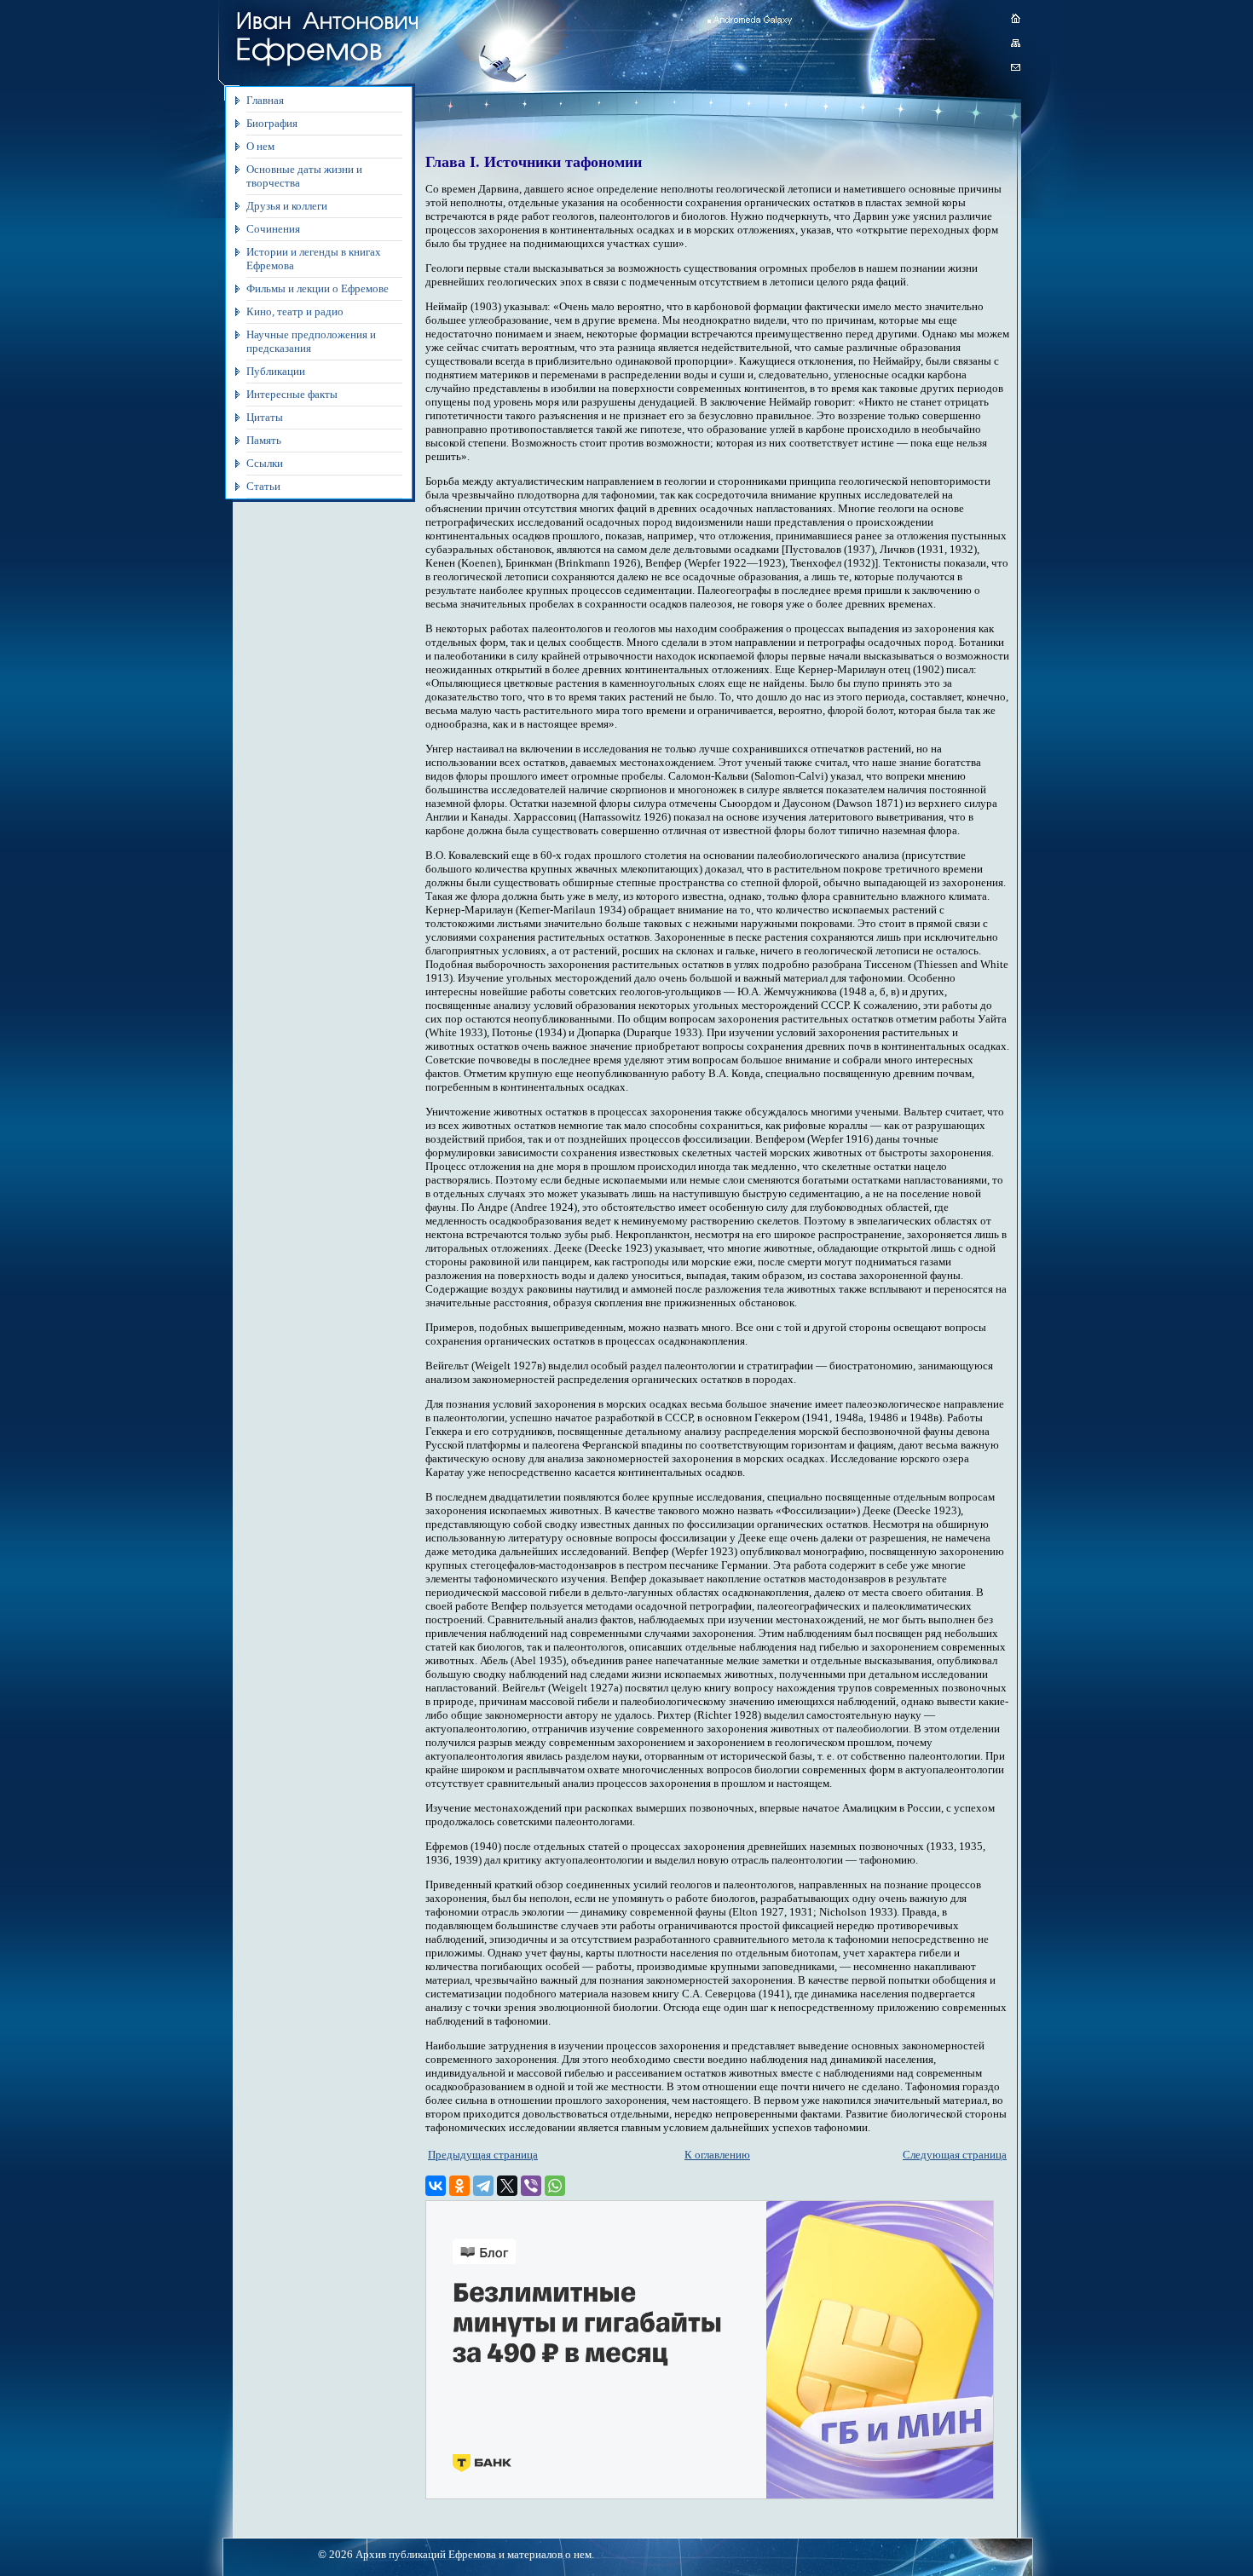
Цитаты (265, 417)
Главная (265, 100)
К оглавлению (717, 2155)
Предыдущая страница (483, 2155)
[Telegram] (483, 2186)
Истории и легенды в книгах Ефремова (314, 259)
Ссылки (265, 463)
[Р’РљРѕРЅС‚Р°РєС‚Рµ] (436, 2186)
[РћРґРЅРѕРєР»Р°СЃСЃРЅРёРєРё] (459, 2186)
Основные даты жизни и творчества (304, 176)
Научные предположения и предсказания (311, 341)
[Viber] (531, 2186)
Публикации (276, 371)
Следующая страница (955, 2155)
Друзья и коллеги (287, 206)
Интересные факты (292, 394)
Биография (272, 123)
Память (264, 440)
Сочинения (273, 229)
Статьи (263, 486)
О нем (260, 146)
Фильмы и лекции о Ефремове (318, 288)
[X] (507, 2186)
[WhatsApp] (555, 2186)
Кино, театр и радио (295, 311)
